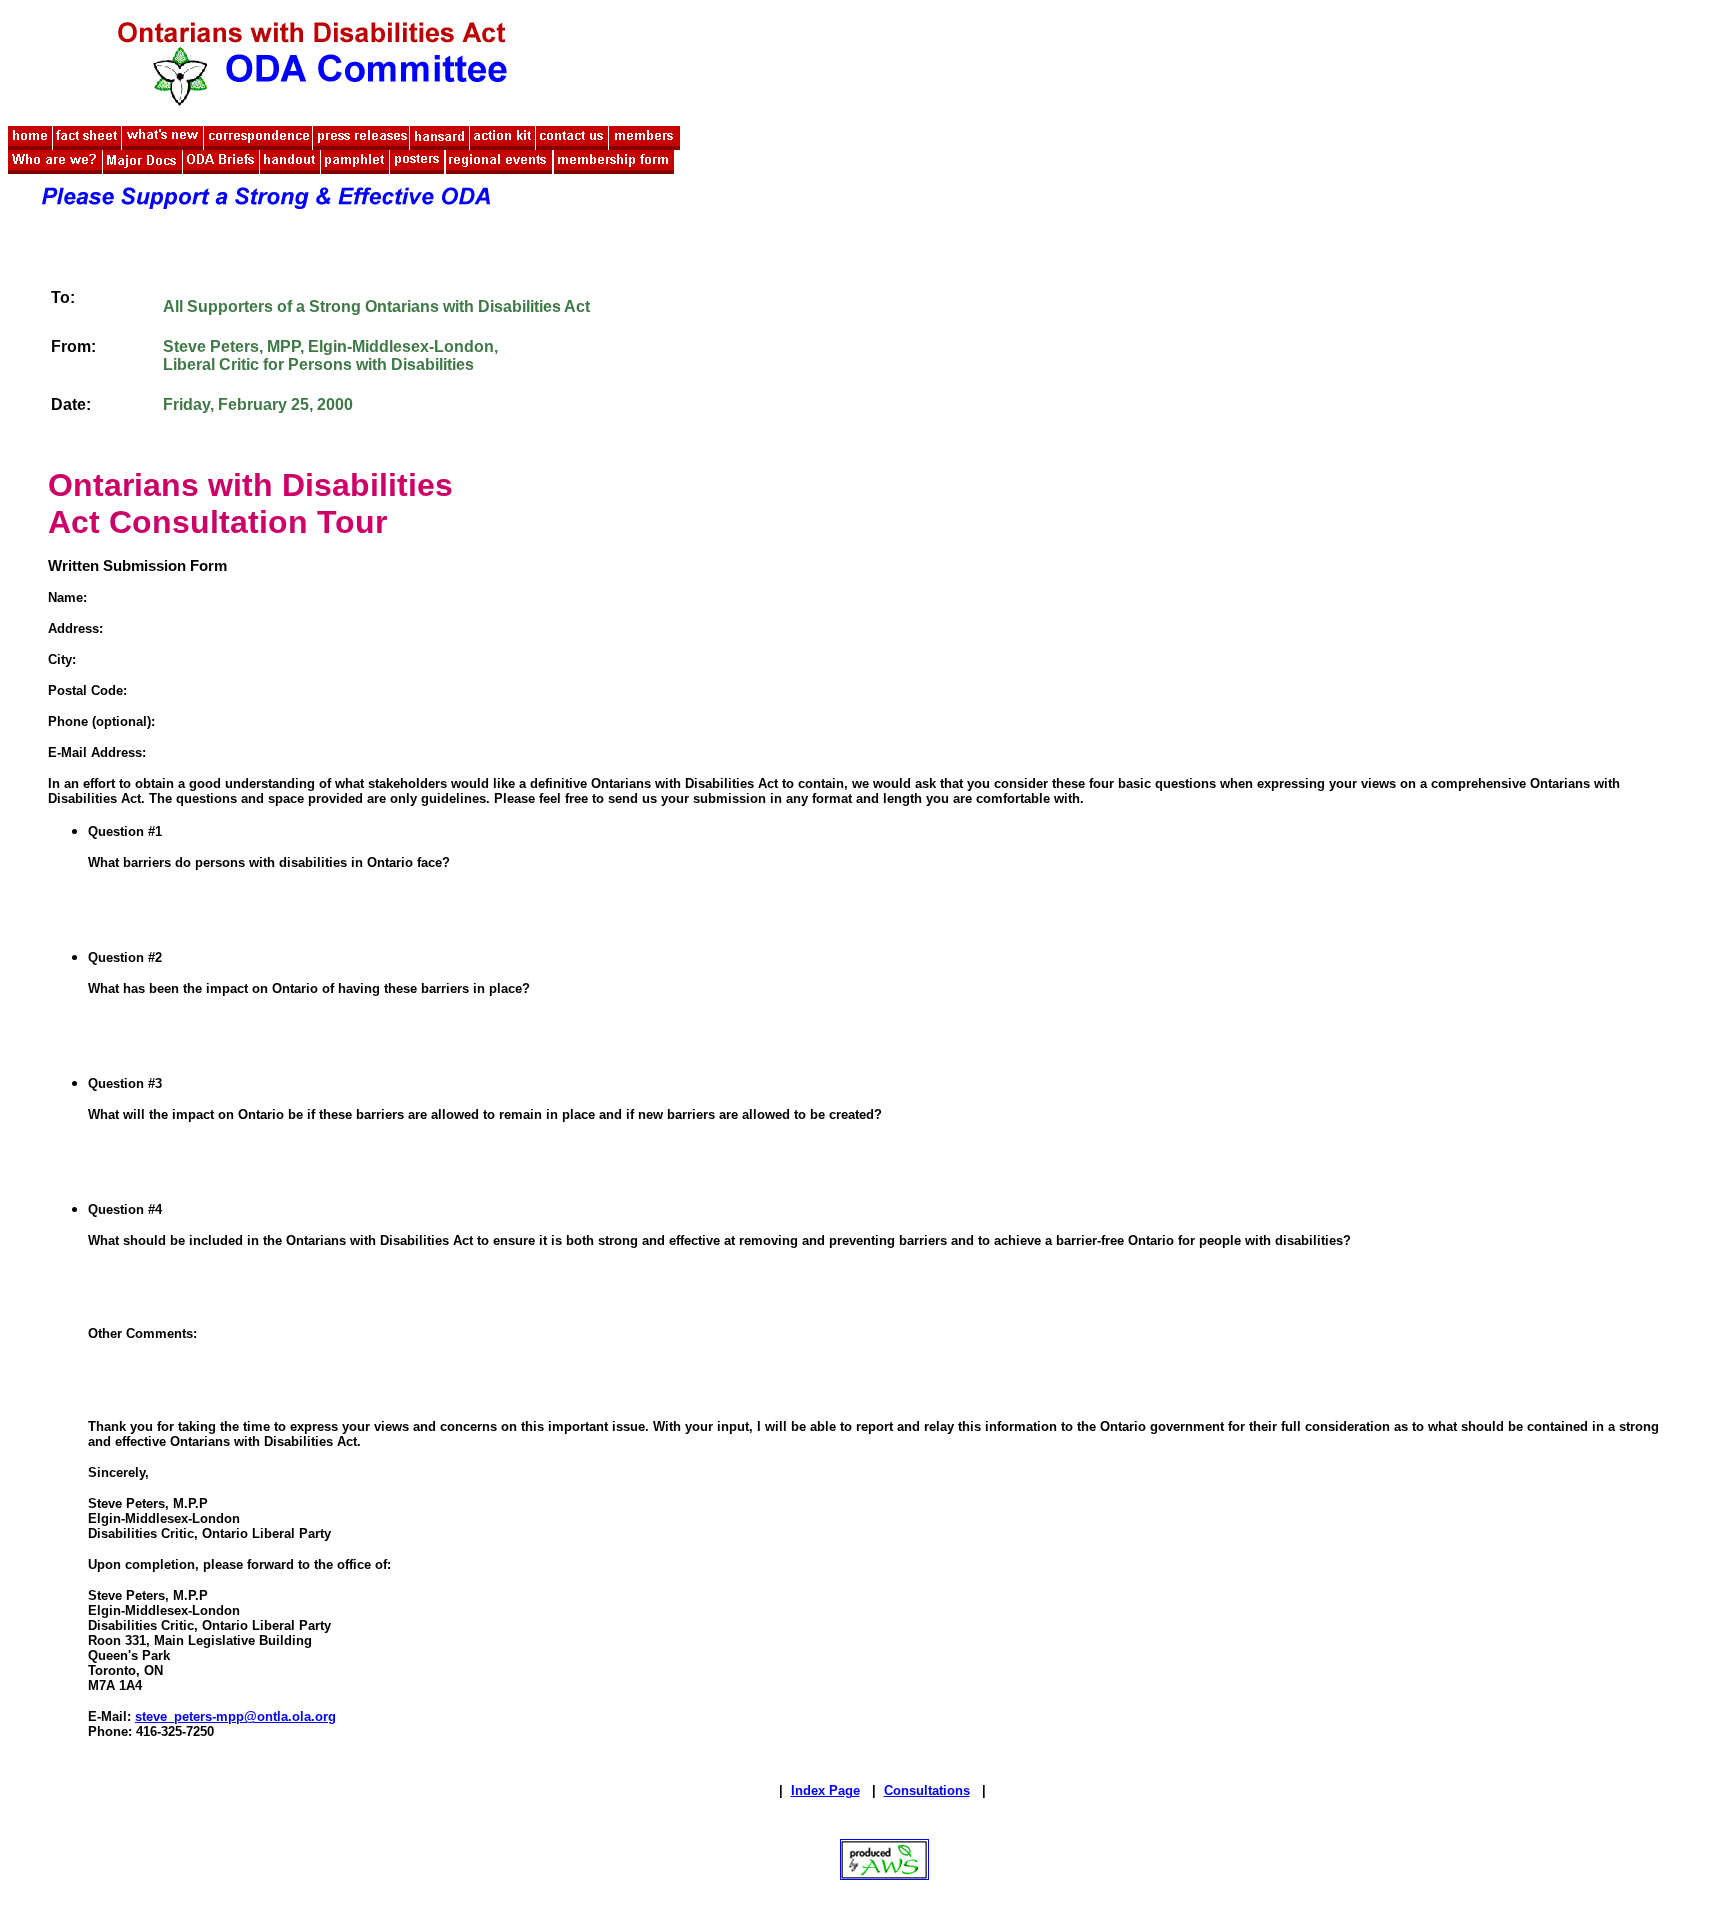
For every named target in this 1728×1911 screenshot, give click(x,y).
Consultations (927, 1790)
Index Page (825, 1790)
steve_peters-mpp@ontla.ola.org (235, 1716)
